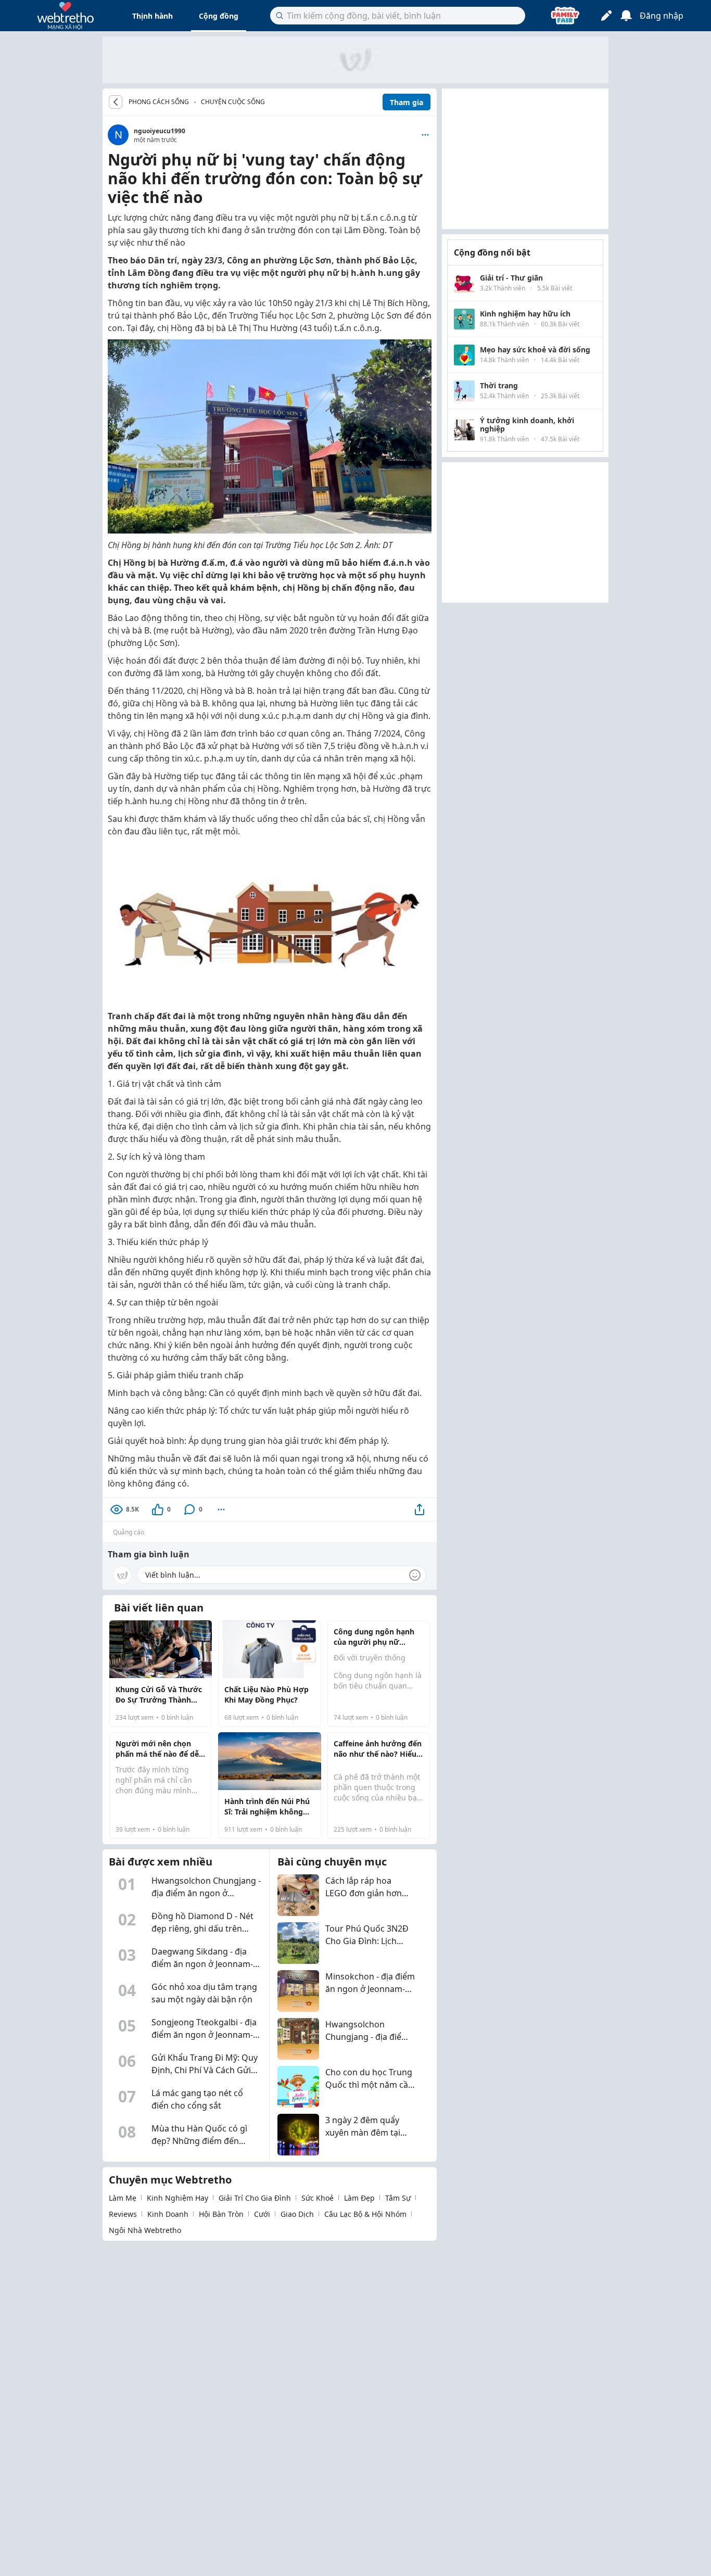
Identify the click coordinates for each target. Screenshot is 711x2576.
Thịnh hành (153, 16)
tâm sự (398, 2198)
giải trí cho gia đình (255, 2198)
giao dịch (297, 2214)
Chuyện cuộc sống (233, 102)
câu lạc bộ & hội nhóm (365, 2214)
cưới (262, 2214)
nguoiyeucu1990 (160, 131)
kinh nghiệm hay (177, 2198)
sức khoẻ (318, 2198)
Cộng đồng (219, 16)
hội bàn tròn (221, 2214)
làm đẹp (359, 2198)
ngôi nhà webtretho (145, 2230)
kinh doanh (168, 2214)
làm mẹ (123, 2198)
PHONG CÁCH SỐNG (159, 102)
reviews (123, 2214)
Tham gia (407, 102)
